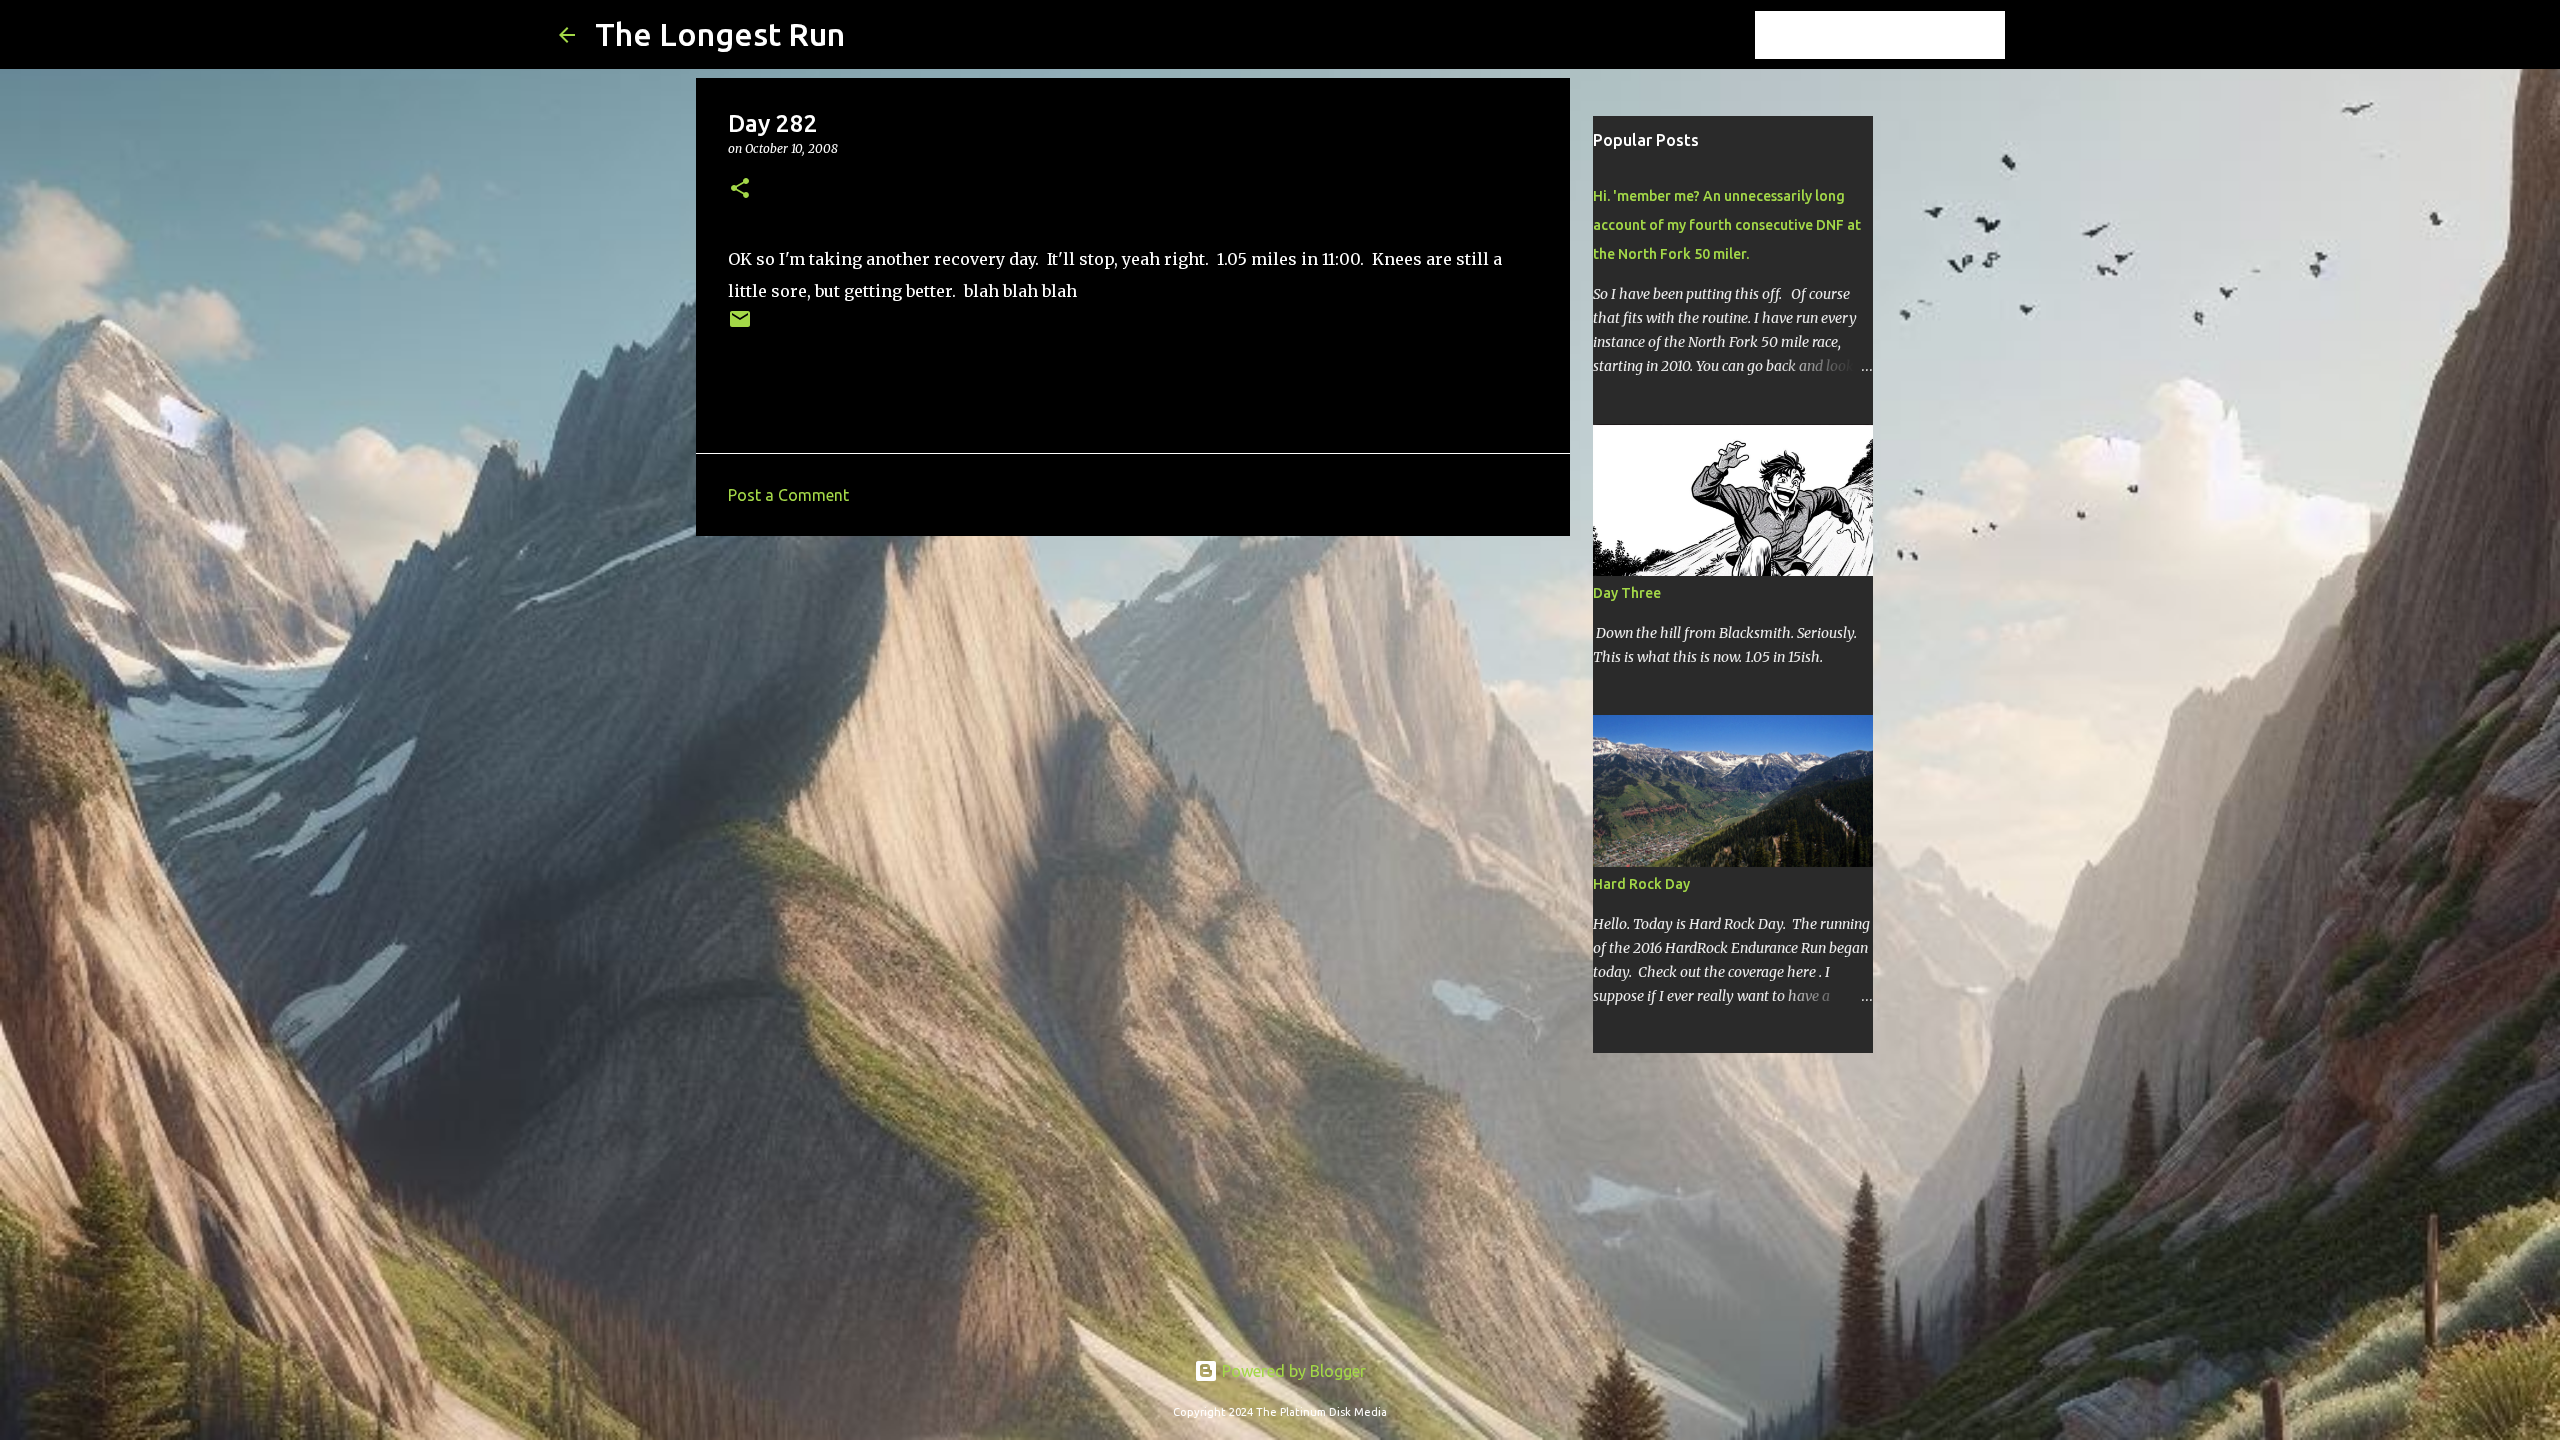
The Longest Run (720, 34)
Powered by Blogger (1292, 1371)
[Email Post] (740, 326)
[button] (740, 189)
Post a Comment (788, 495)
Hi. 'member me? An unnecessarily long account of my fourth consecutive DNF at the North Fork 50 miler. (1727, 225)
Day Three (1627, 593)
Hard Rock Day (1641, 884)
